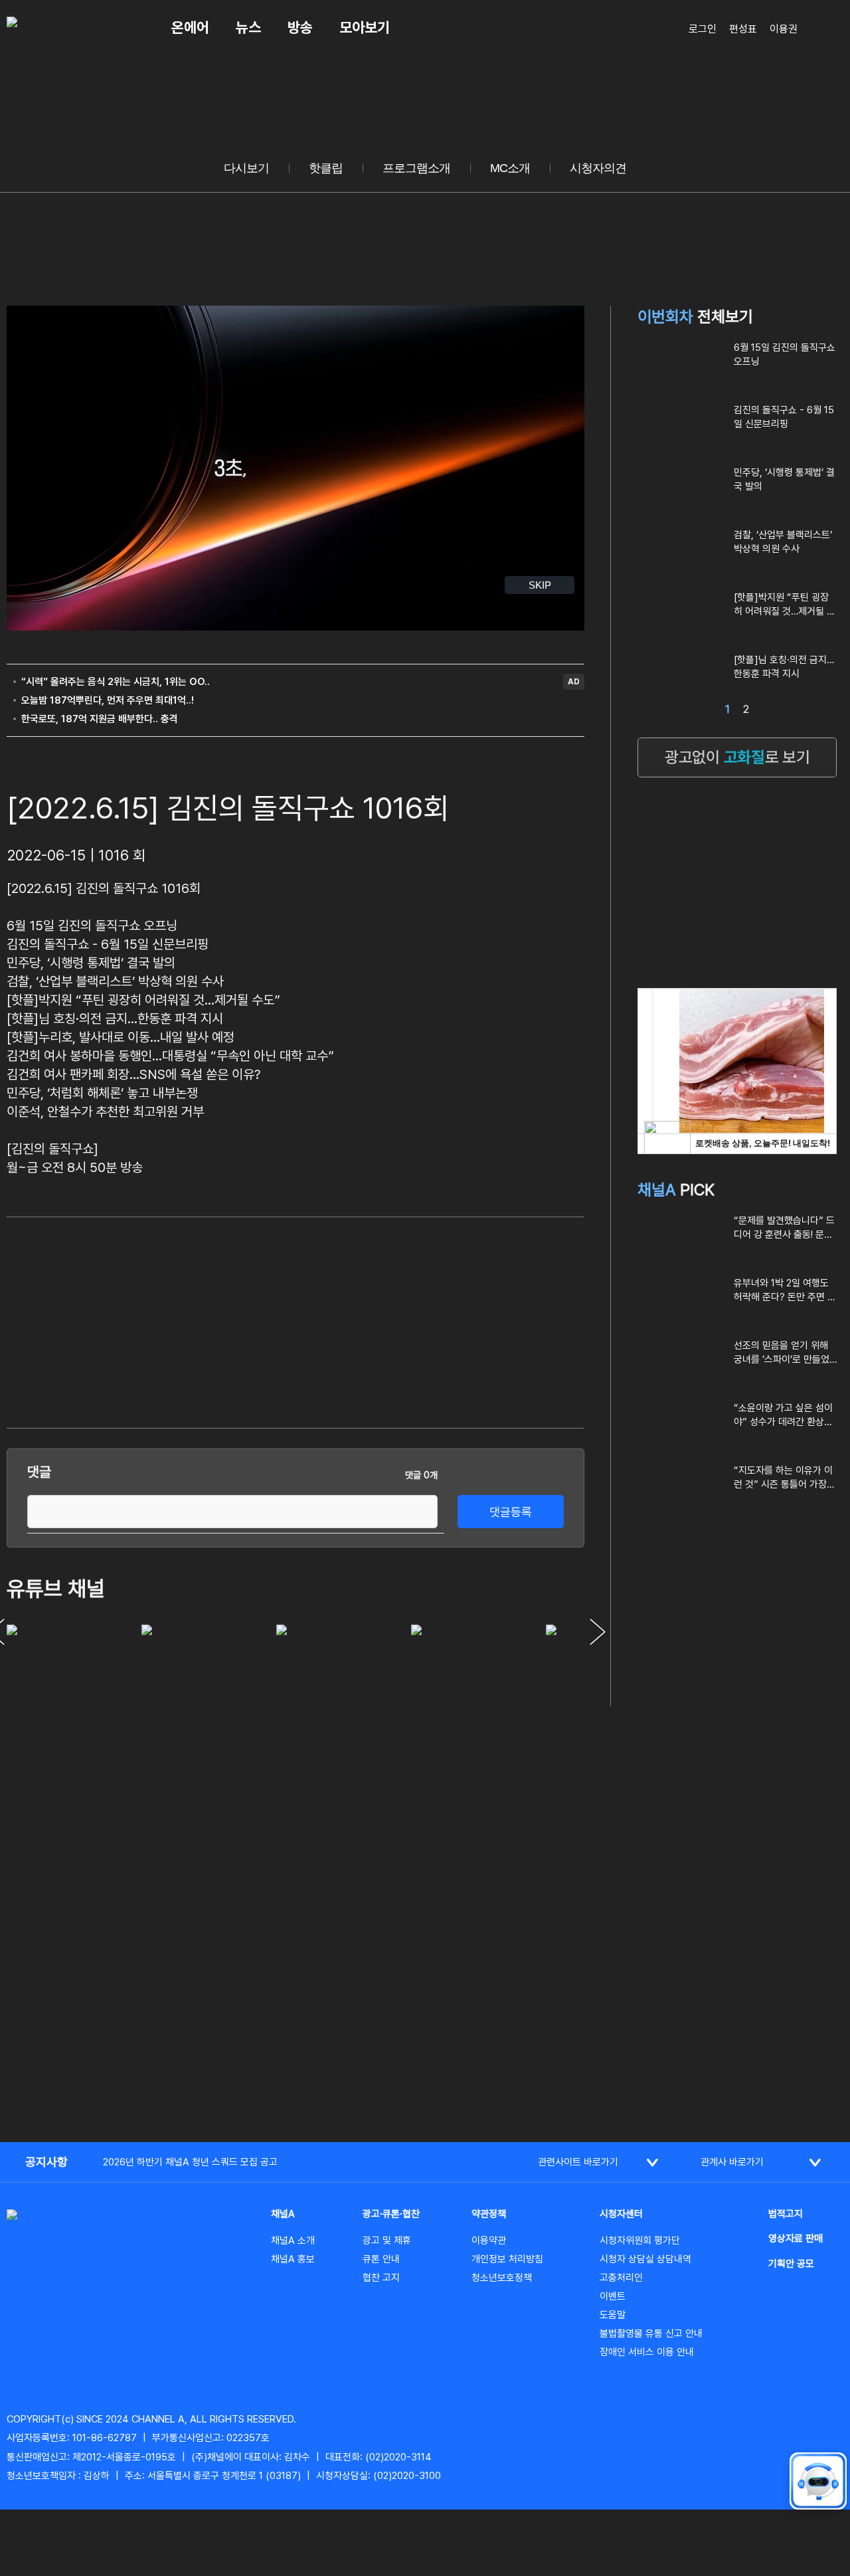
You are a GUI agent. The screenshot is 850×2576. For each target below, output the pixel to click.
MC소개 (510, 168)
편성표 (743, 29)
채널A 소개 (293, 2240)
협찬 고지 (381, 2278)
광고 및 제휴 (387, 2240)
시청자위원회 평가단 (640, 2240)
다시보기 (246, 168)
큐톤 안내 (381, 2259)
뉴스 (248, 27)
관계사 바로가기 (732, 2162)
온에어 (190, 27)
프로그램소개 (416, 168)
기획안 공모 (791, 2264)
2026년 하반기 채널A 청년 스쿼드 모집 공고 (190, 2162)
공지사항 (46, 2162)
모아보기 (365, 27)
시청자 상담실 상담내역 (645, 2259)
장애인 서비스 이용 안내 (647, 2352)
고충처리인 (621, 2278)
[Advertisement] (485, 1320)
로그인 (703, 29)
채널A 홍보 (293, 2259)
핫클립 (326, 168)
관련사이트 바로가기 (578, 2162)
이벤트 (613, 2296)
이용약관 (489, 2240)
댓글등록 (511, 1512)
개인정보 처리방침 (507, 2259)
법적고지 (786, 2214)
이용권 (784, 29)
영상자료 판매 (796, 2238)
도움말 (613, 2315)
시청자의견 (598, 168)
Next (598, 1632)
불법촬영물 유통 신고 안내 (651, 2333)
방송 (300, 27)
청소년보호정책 (502, 2278)
